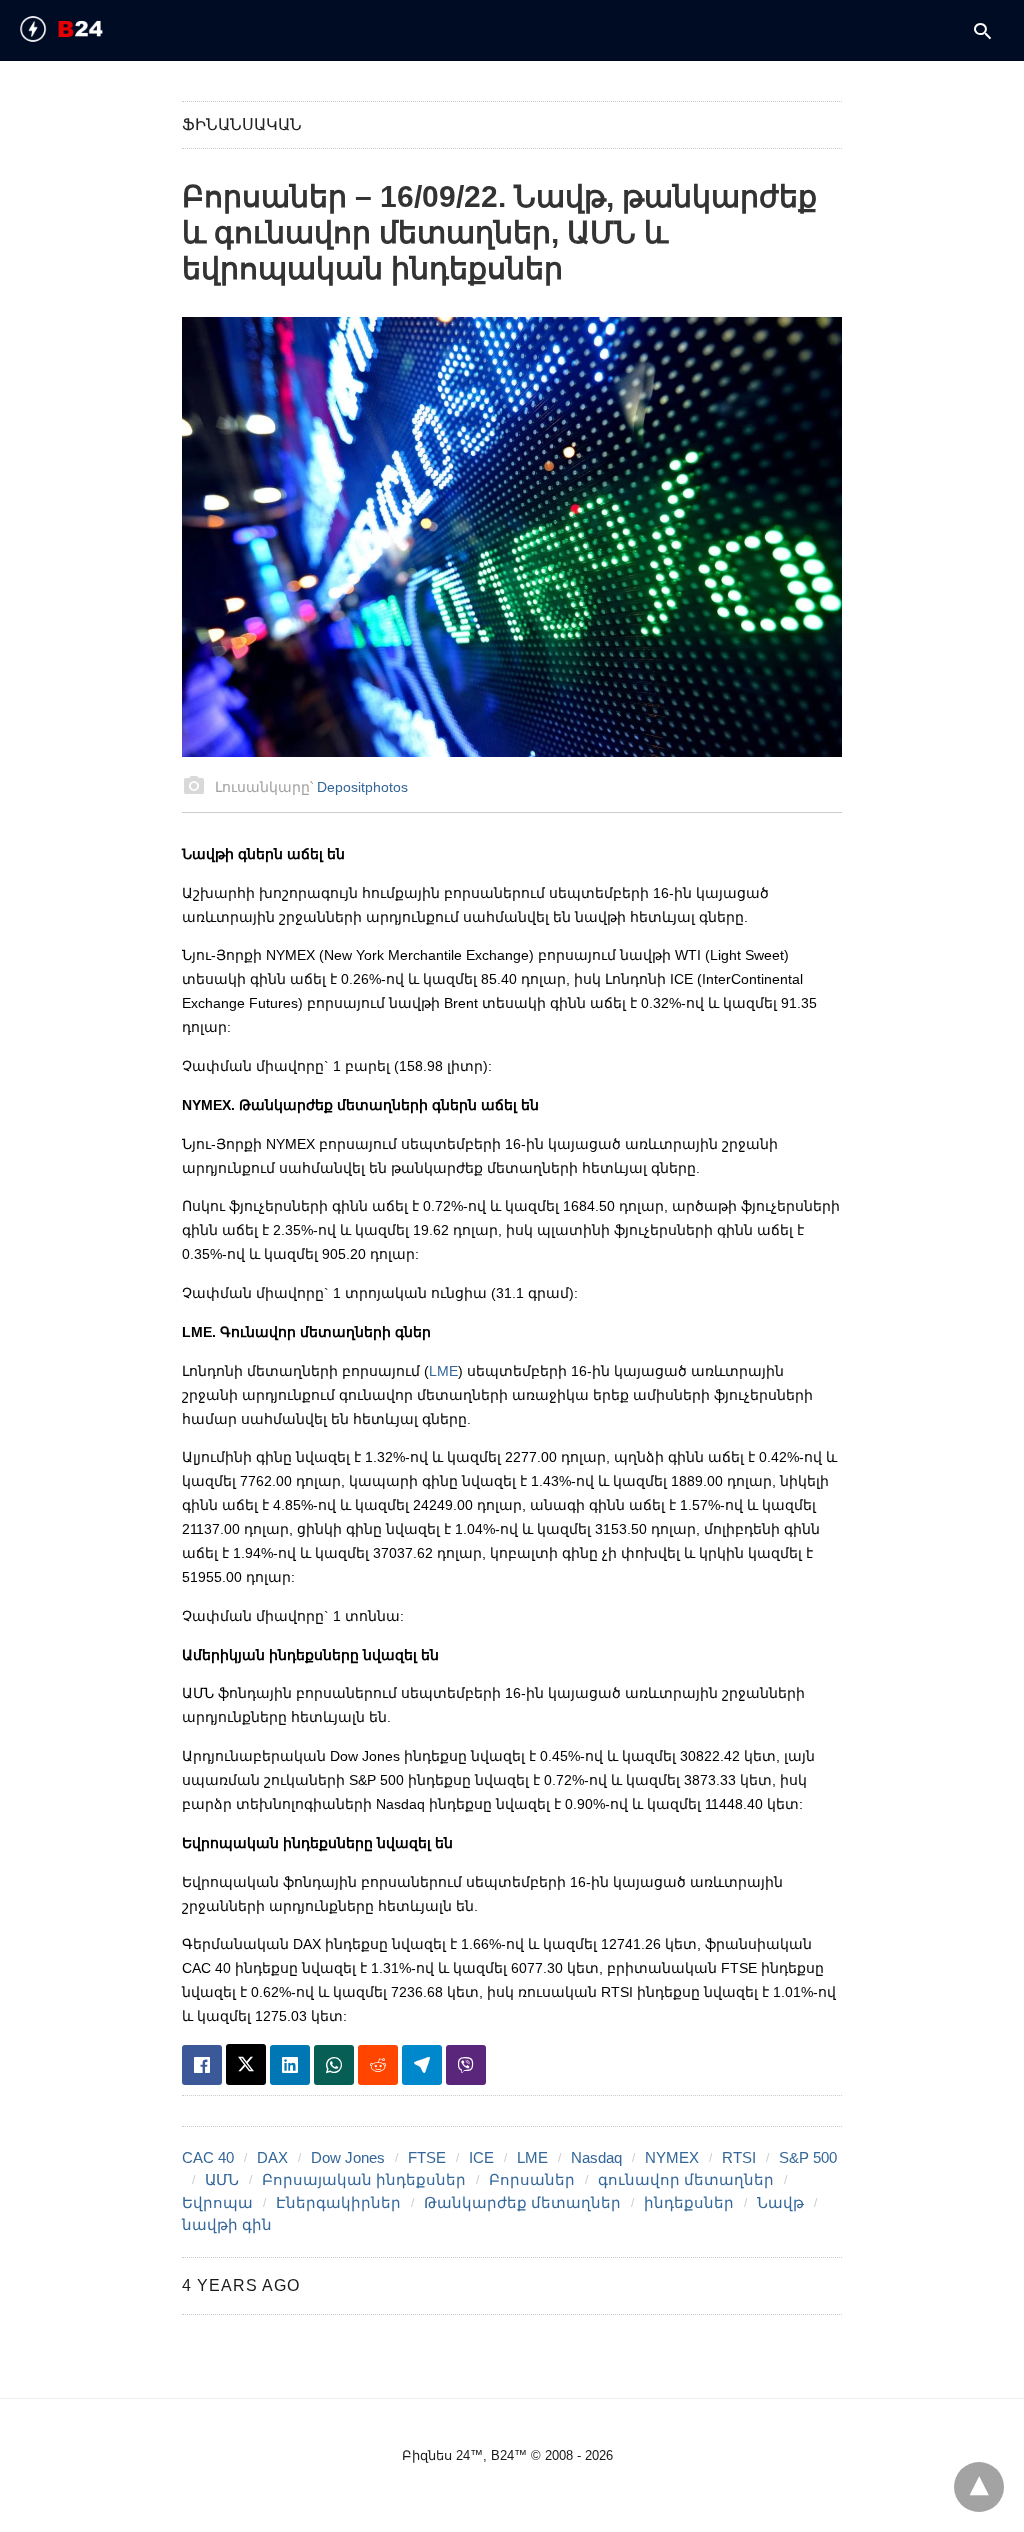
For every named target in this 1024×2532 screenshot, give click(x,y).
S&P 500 (808, 2157)
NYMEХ (672, 2157)
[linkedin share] (290, 2065)
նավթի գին (227, 2224)
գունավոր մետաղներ (686, 2179)
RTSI (739, 2157)
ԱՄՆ (222, 2179)
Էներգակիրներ (338, 2202)
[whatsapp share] (334, 2065)
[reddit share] (378, 2065)
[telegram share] (422, 2065)
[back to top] (979, 2487)
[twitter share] (246, 2064)
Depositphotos (362, 787)
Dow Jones (348, 2157)
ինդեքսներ (689, 2202)
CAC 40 (208, 2157)
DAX (272, 2157)
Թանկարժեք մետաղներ (522, 2202)
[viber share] (466, 2065)
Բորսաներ (532, 2179)
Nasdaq (596, 2157)
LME (443, 1371)
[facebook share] (202, 2065)
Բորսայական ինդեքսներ (364, 2179)
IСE (481, 2157)
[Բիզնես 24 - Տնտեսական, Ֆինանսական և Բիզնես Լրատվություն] (96, 29)
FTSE (427, 2157)
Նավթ (780, 2202)
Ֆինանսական (242, 124)
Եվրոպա (217, 2202)
